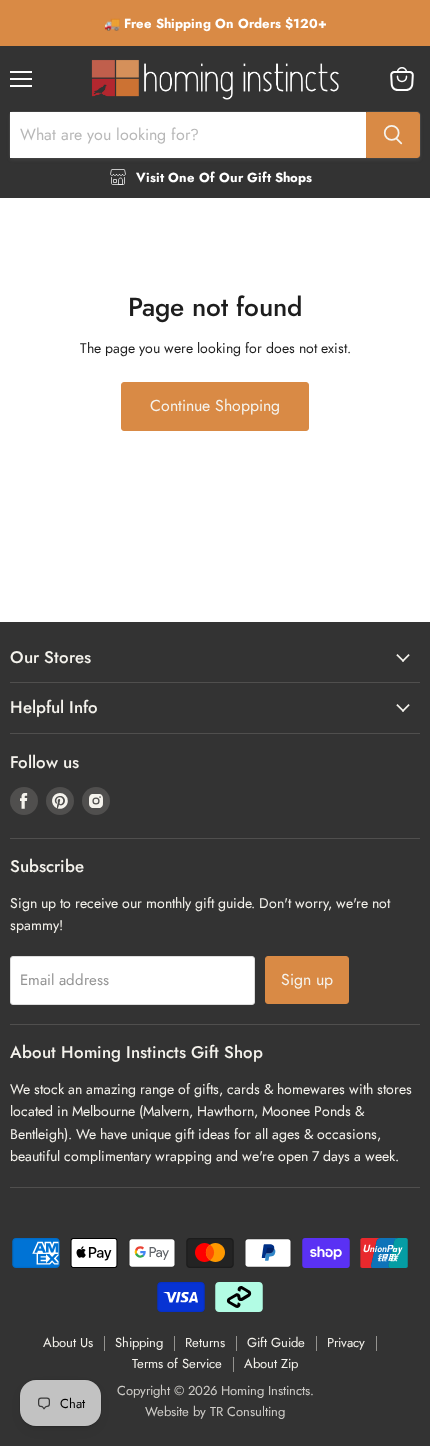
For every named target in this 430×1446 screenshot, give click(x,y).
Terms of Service (177, 1363)
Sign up (307, 979)
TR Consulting (247, 1411)
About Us (68, 1342)
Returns (205, 1342)
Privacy (346, 1342)
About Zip (271, 1363)
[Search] (393, 135)
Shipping (139, 1342)
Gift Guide (276, 1342)
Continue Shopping (215, 405)
